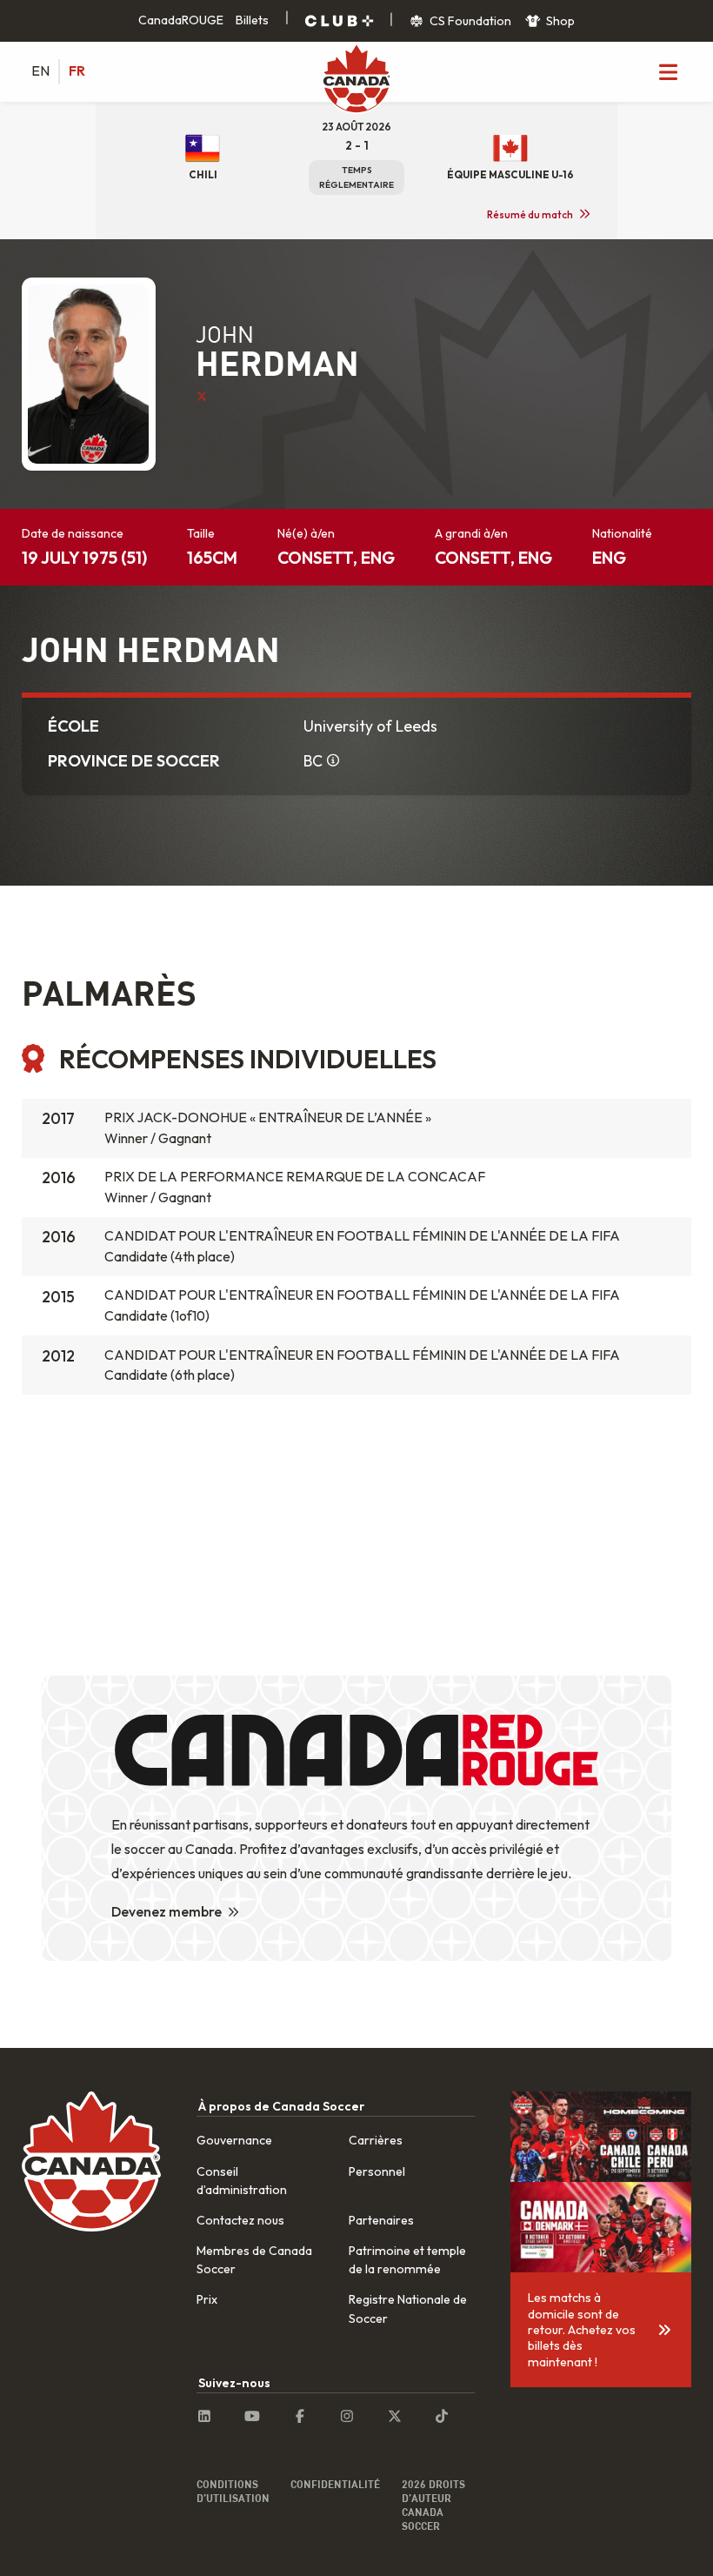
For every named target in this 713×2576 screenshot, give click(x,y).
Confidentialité (335, 2484)
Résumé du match (530, 214)
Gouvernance (234, 2140)
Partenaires (381, 2220)
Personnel (377, 2171)
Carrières (376, 2140)
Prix (207, 2299)
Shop (559, 21)
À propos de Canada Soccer (281, 2106)
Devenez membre (167, 1911)
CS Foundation (469, 21)
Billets (252, 20)
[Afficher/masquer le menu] (668, 71)
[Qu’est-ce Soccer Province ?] (334, 761)
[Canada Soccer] (356, 80)
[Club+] (339, 21)
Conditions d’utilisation (233, 2491)
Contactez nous (240, 2220)
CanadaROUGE (181, 20)
